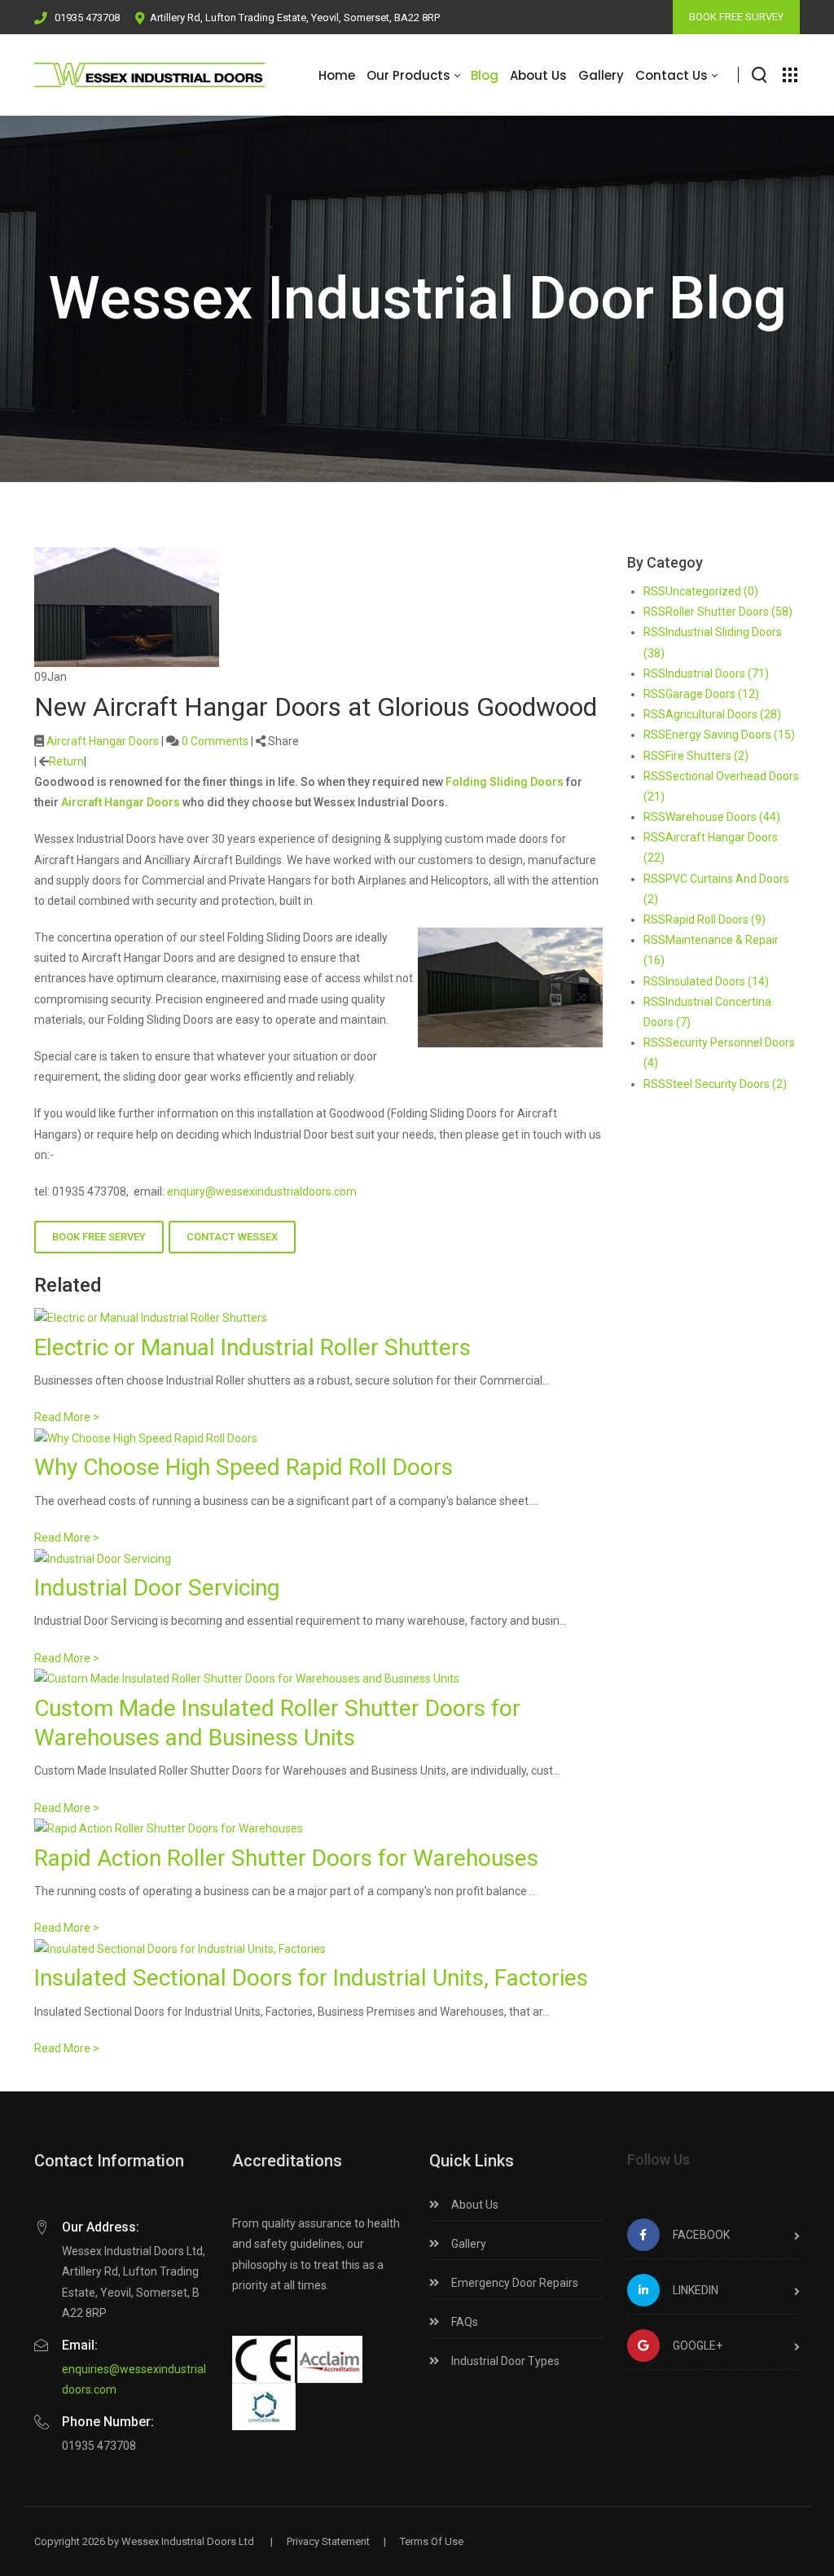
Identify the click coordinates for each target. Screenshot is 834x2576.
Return (66, 761)
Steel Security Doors (726, 1084)
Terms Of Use (432, 2541)
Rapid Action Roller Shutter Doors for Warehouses (286, 1858)
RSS (654, 591)
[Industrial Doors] (149, 75)
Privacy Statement (328, 2541)
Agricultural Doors (723, 714)
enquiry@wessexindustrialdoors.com (262, 1191)
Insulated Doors (717, 981)
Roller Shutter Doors (729, 612)
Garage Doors (712, 694)
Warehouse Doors (723, 817)
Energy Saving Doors (730, 735)
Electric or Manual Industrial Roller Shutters (252, 1347)
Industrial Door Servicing (157, 1588)
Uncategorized (712, 591)
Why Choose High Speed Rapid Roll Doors (244, 1467)
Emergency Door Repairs (514, 2283)
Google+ (698, 2346)
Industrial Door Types (504, 2361)
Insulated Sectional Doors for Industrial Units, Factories (311, 1978)
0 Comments (215, 741)
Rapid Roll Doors (715, 919)
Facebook (701, 2235)
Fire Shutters (707, 756)
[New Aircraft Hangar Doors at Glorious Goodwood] (127, 606)
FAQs (463, 2322)
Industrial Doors (717, 674)
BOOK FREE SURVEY (736, 17)
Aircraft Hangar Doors (103, 741)
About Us (474, 2205)
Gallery (467, 2244)
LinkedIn (696, 2290)
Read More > (67, 1417)
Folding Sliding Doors (505, 782)
